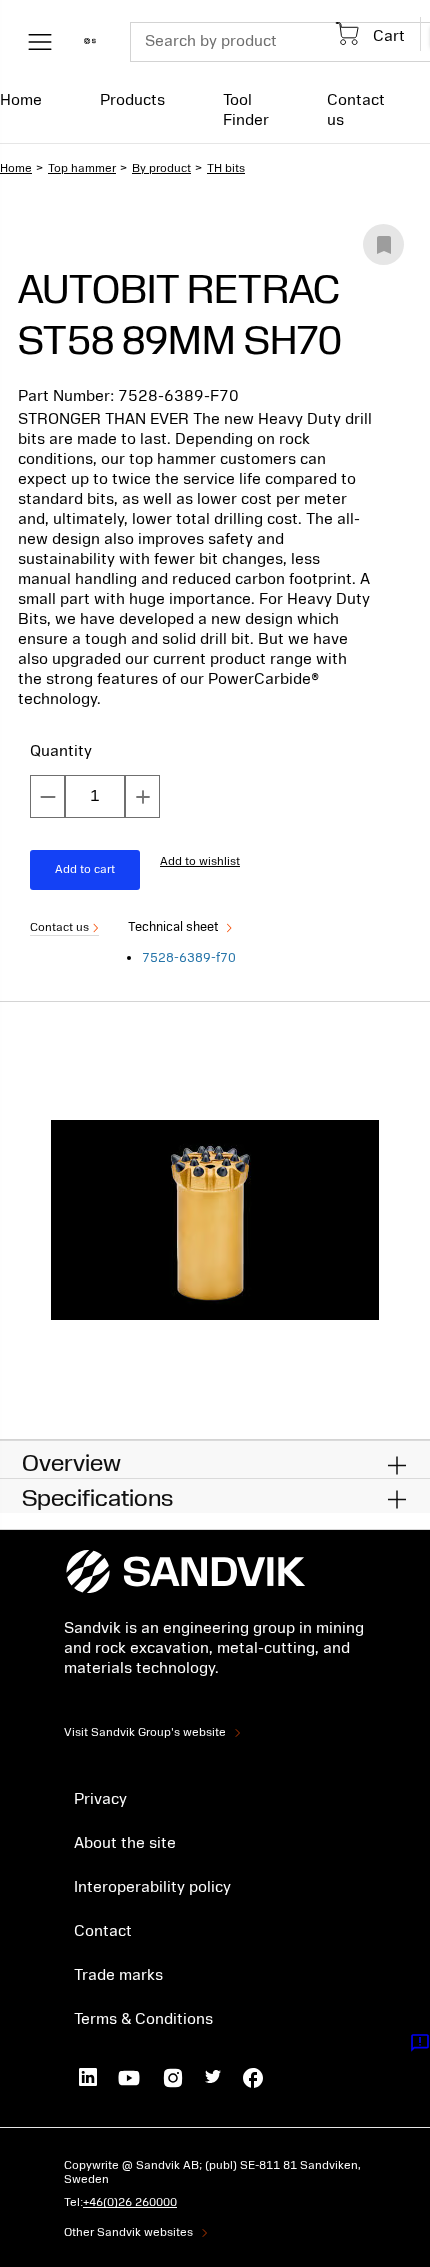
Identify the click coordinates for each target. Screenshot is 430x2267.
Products (132, 100)
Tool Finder (246, 110)
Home (21, 100)
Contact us (356, 110)
